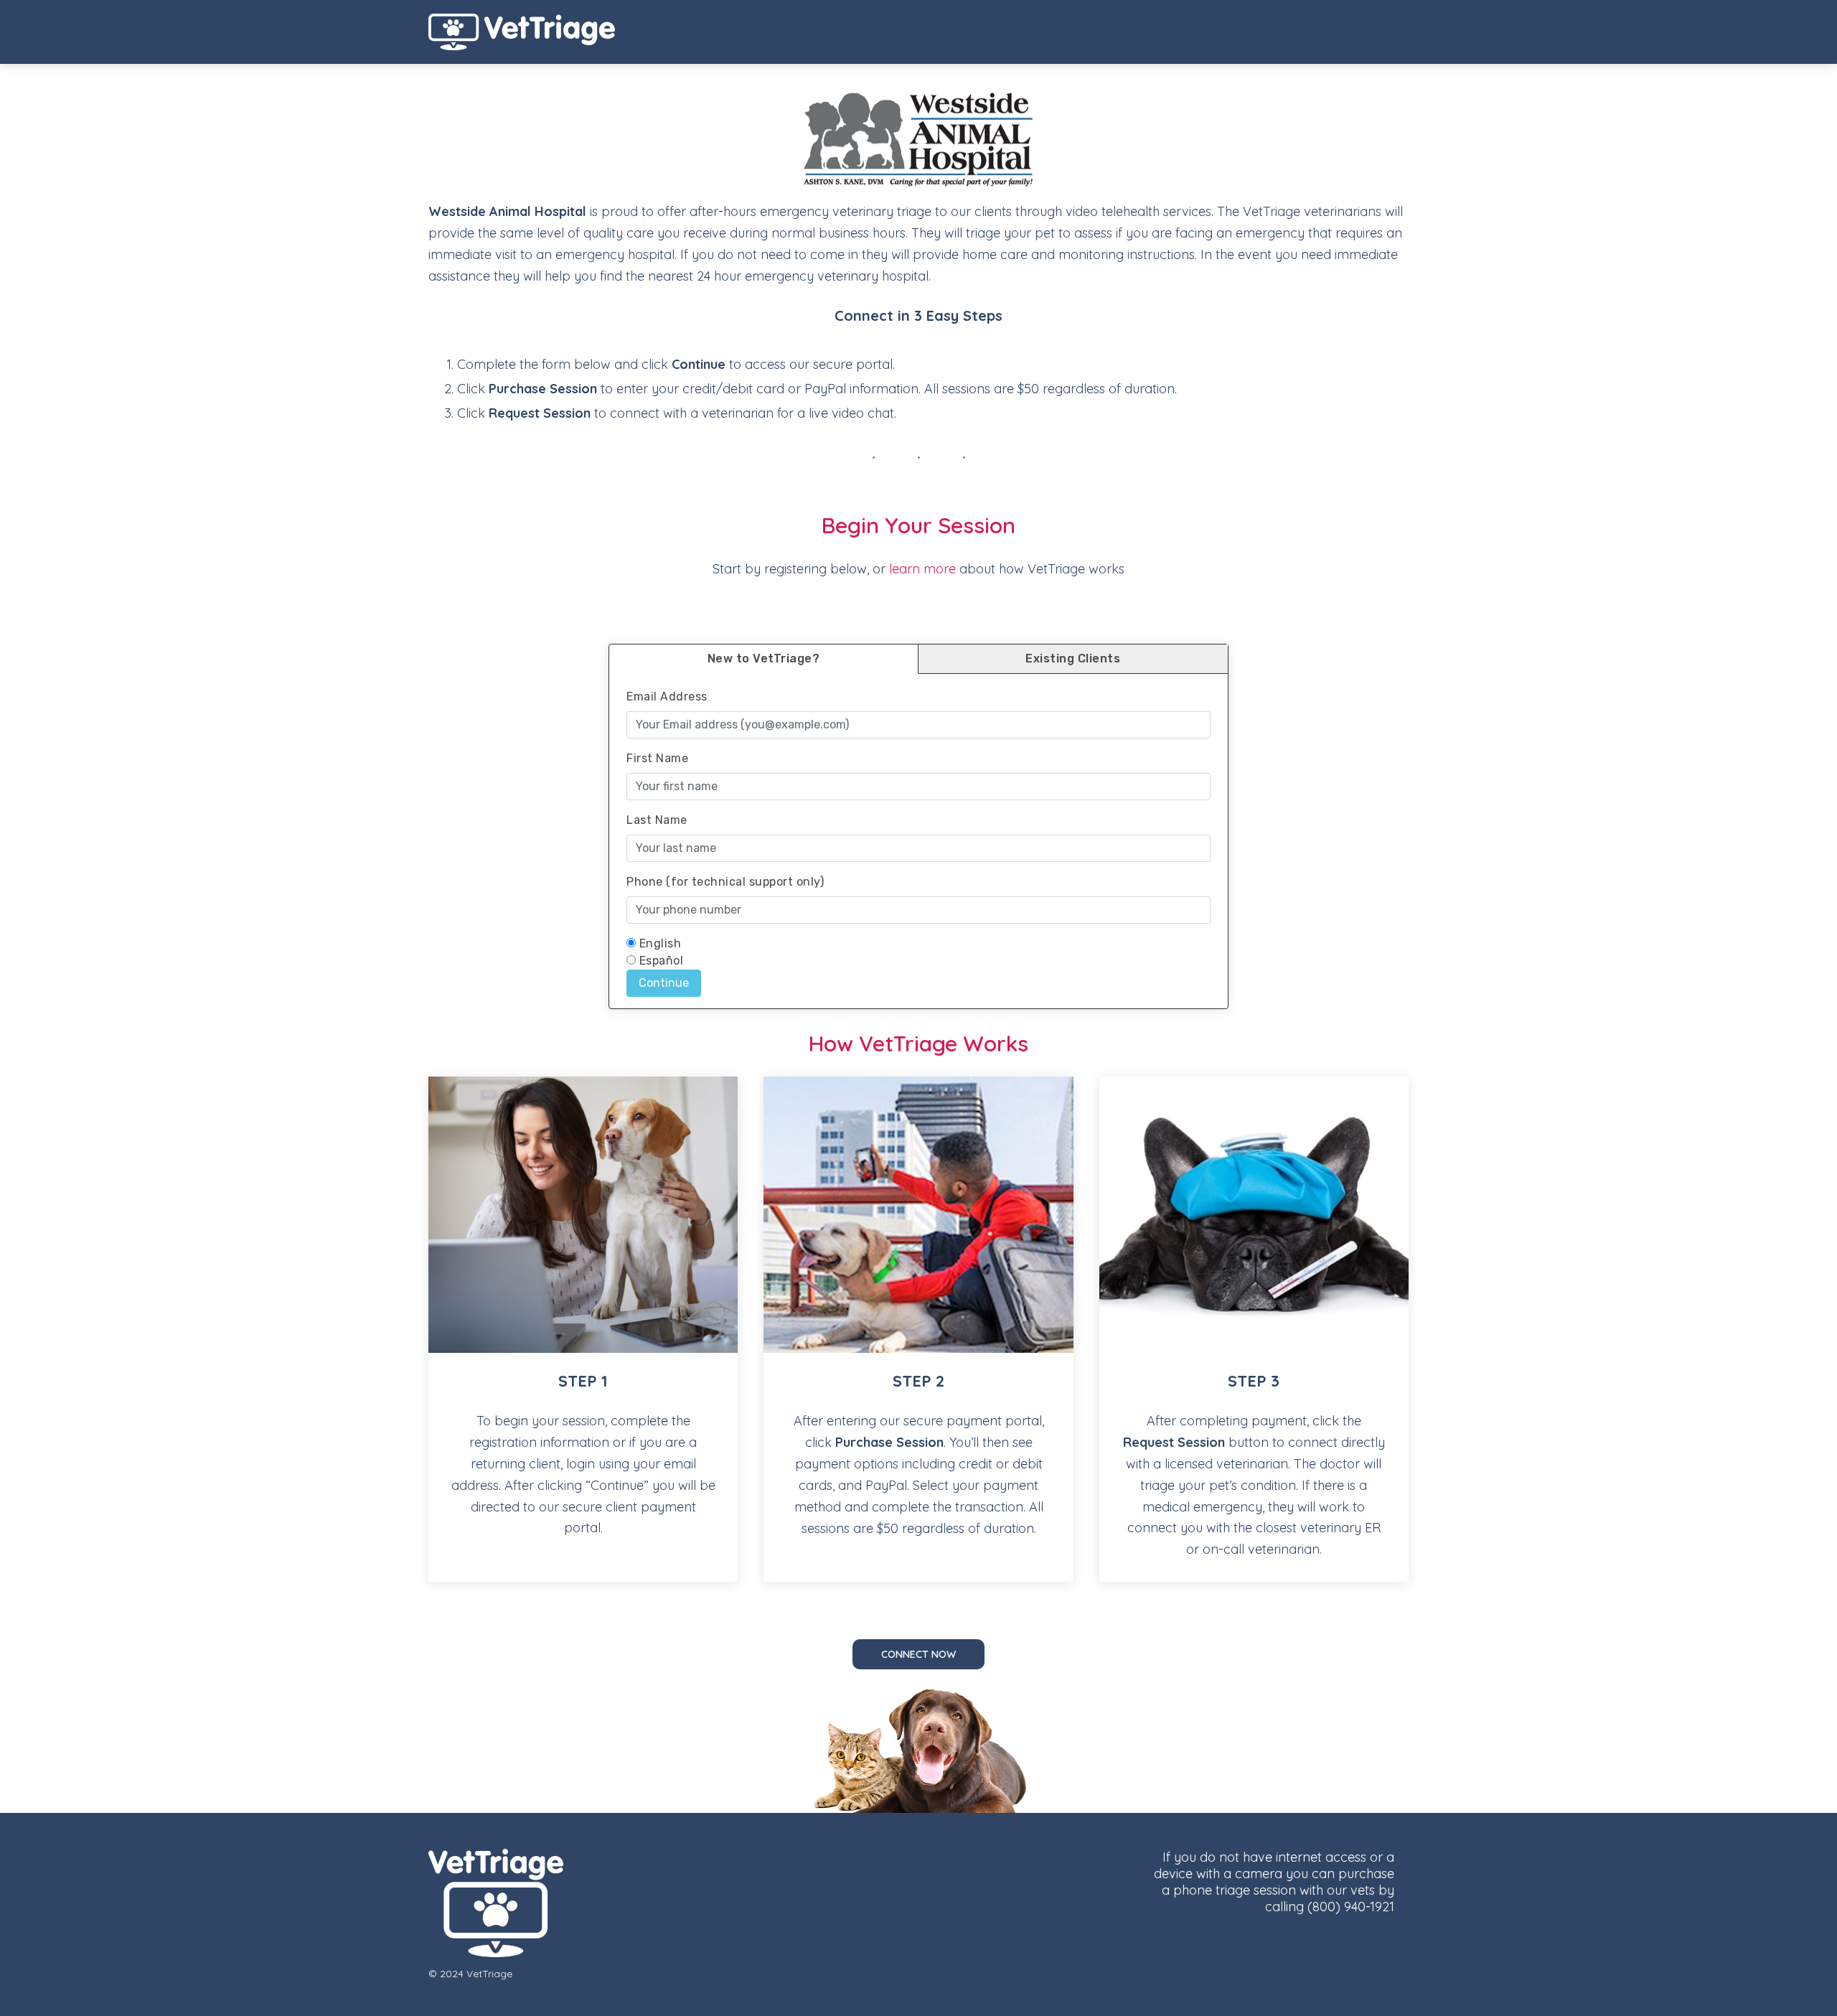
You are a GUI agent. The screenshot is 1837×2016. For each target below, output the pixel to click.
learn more (922, 569)
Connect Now (918, 1654)
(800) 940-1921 (1351, 1907)
